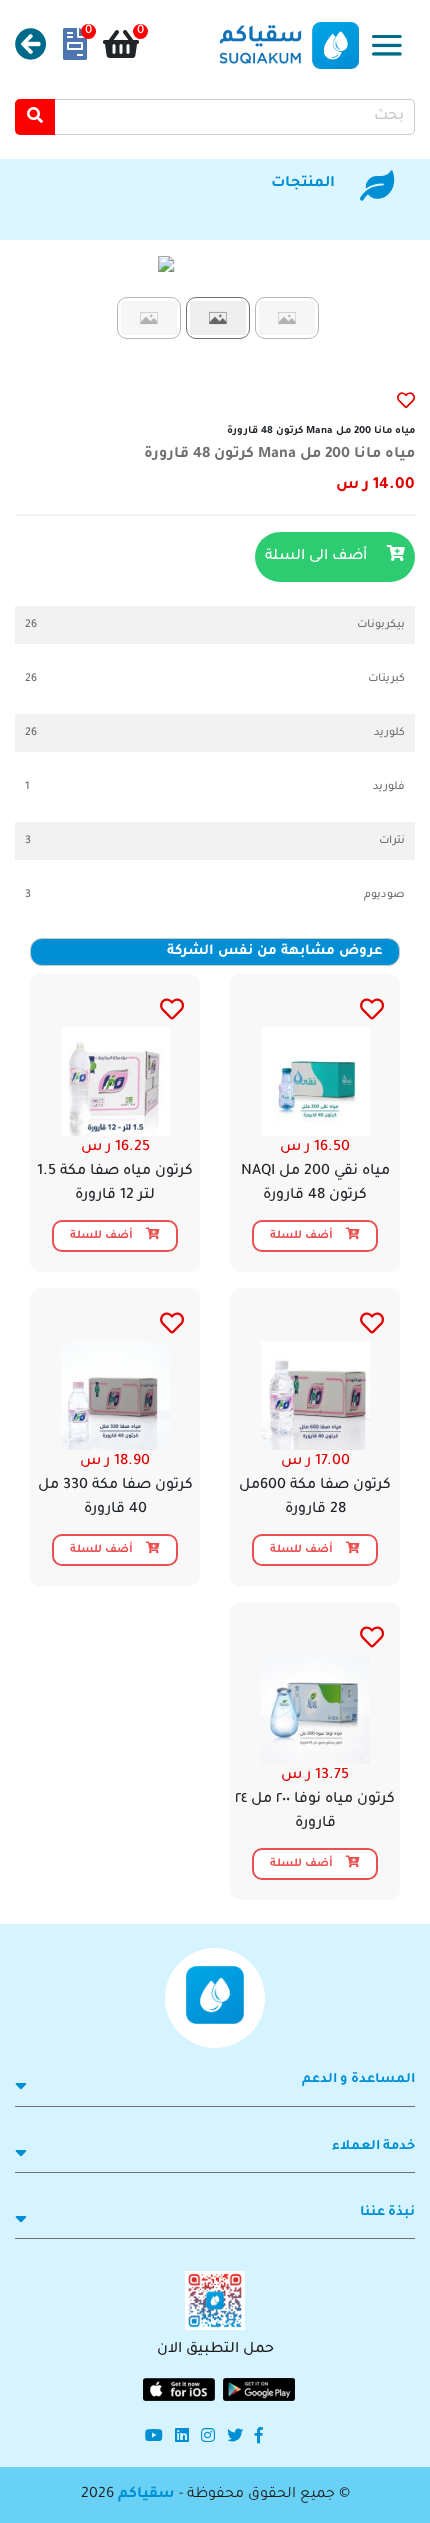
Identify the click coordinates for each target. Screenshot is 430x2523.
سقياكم (146, 2495)
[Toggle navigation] (387, 45)
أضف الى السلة (318, 557)
